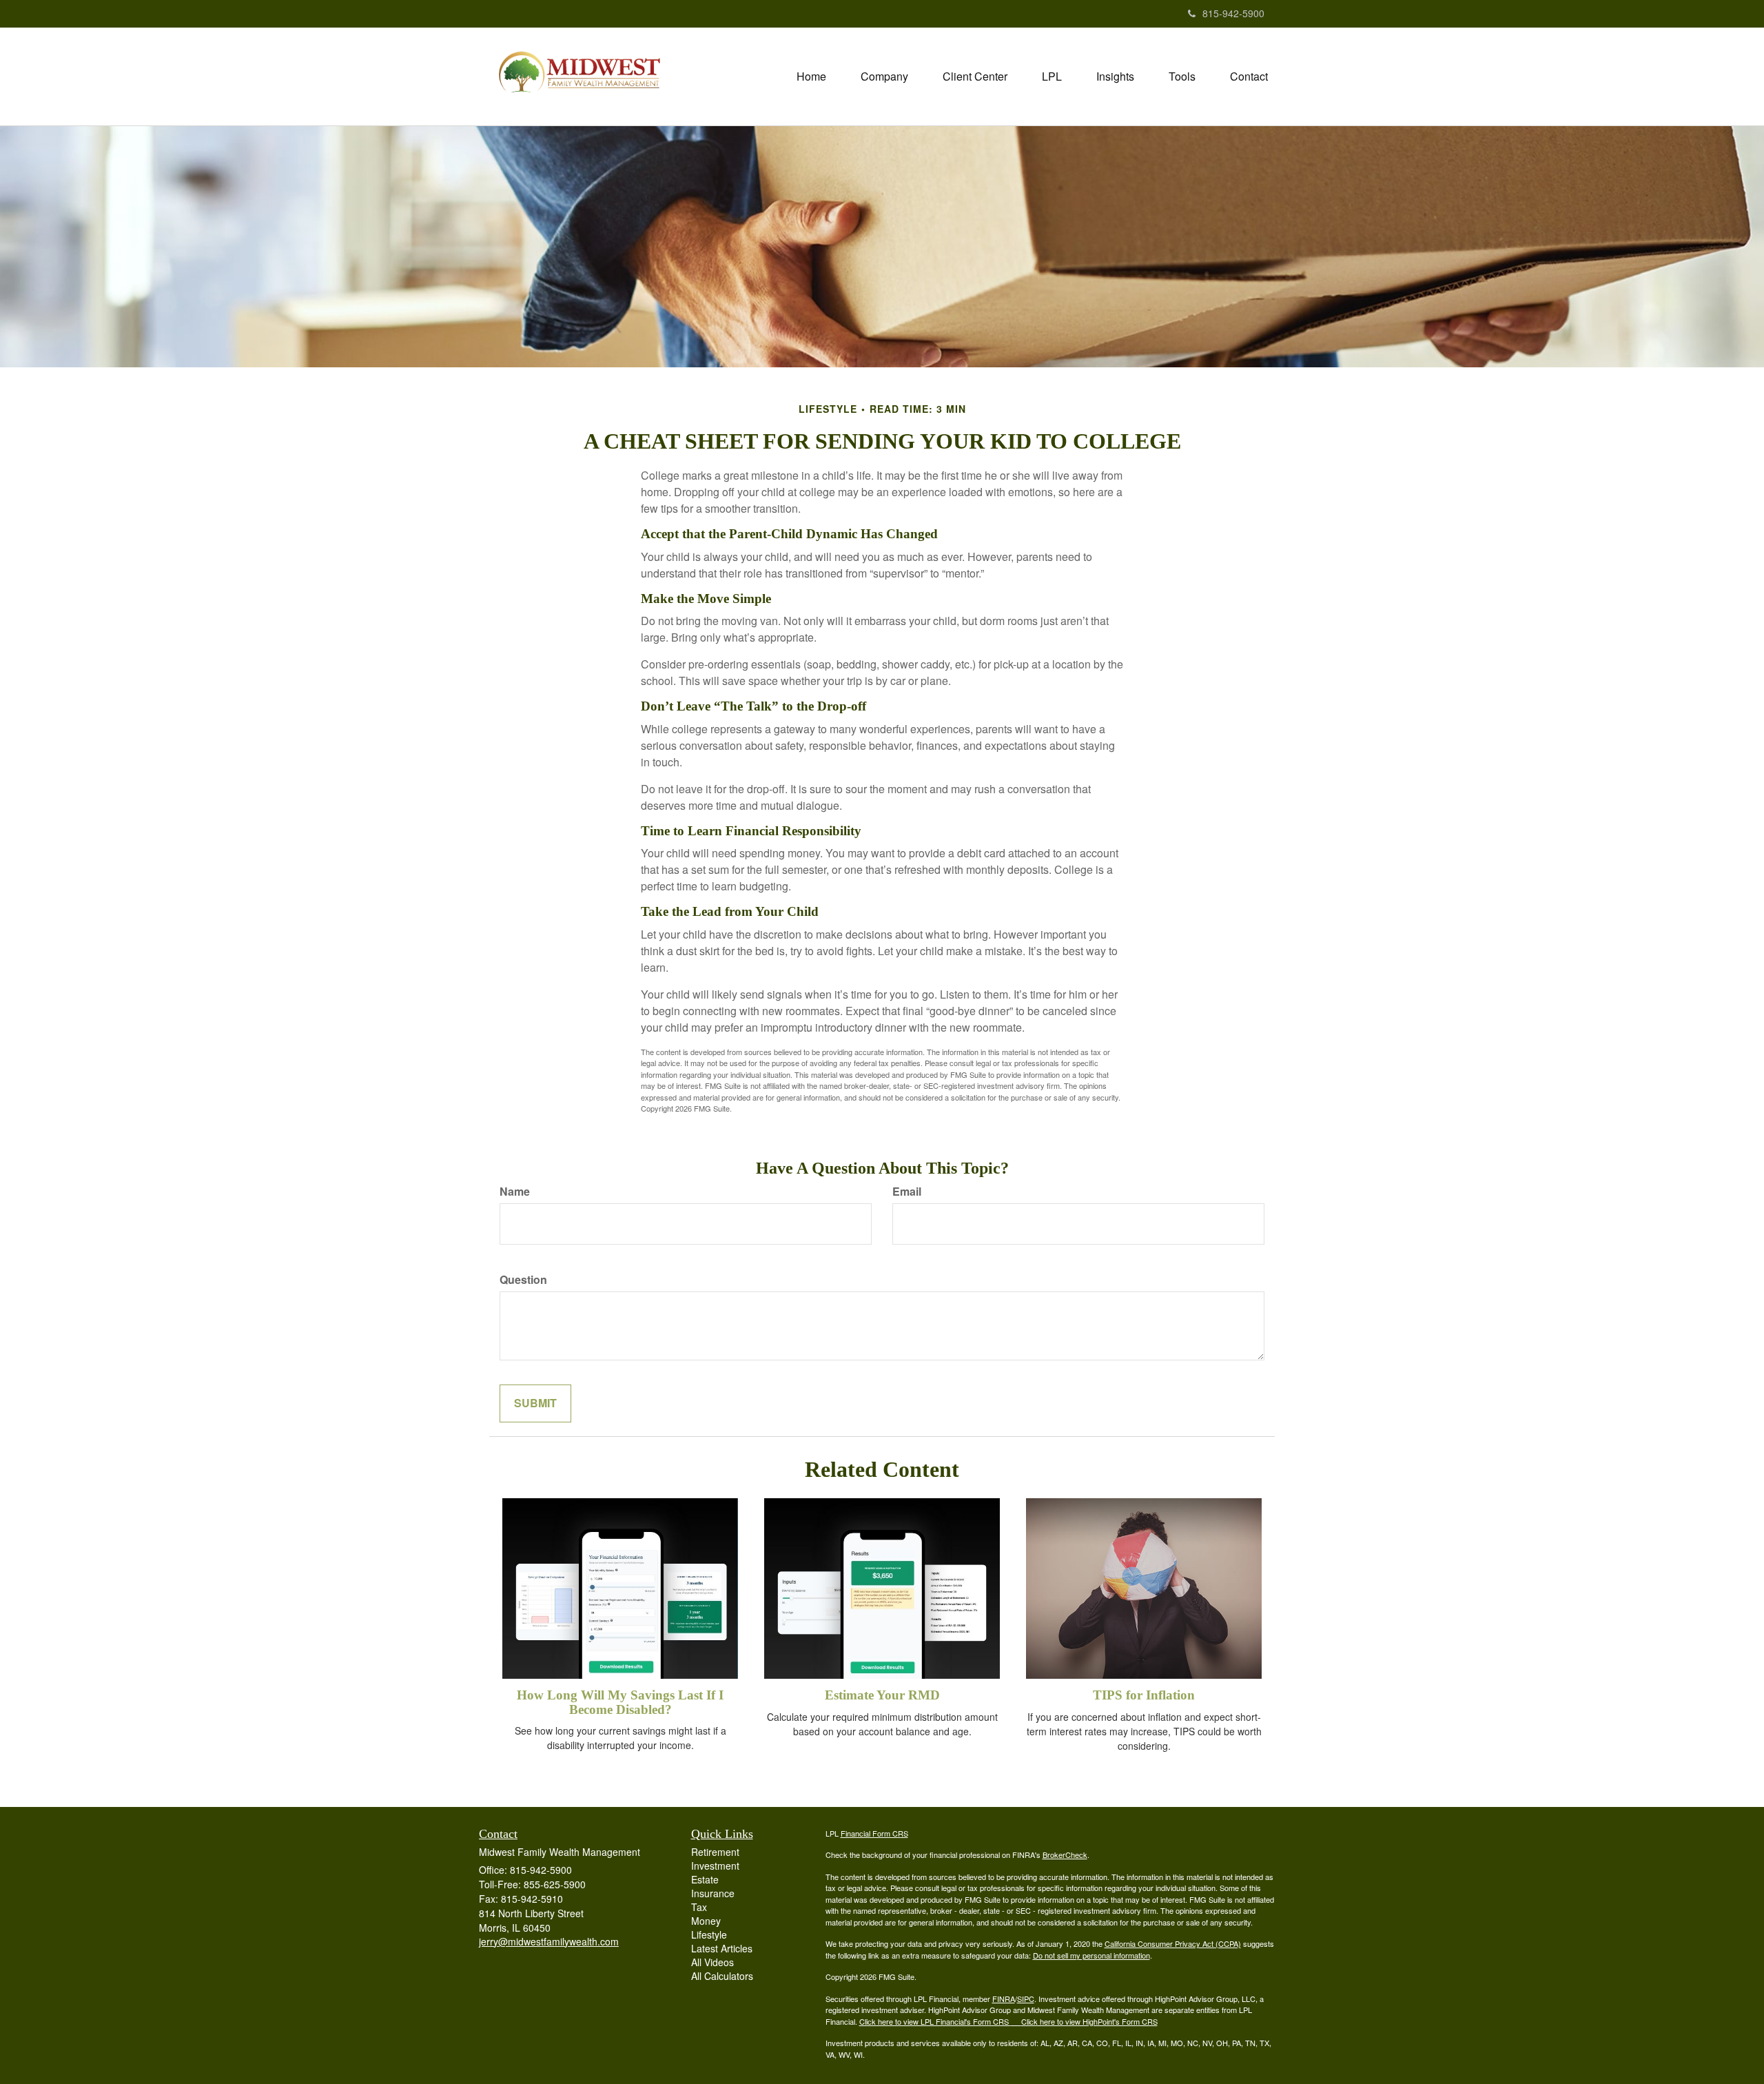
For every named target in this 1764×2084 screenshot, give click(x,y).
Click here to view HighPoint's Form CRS (1089, 2021)
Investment (715, 1866)
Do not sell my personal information (1091, 1955)
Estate (705, 1879)
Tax (699, 1907)
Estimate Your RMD (882, 1695)
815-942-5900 (1233, 13)
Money (706, 1921)
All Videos (712, 1962)
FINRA (1004, 1999)
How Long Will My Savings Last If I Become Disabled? (620, 1702)
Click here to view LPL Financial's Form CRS (935, 2021)
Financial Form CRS (874, 1833)
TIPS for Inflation (1144, 1695)
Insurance (713, 1893)
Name (515, 1192)
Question (523, 1280)
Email (907, 1192)
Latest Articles (722, 1948)
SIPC (1026, 1999)
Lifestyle (709, 1934)
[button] (884, 76)
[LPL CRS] (1016, 2021)
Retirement (715, 1852)
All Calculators (722, 1976)
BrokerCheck (1065, 1855)
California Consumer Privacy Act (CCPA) (1173, 1943)
